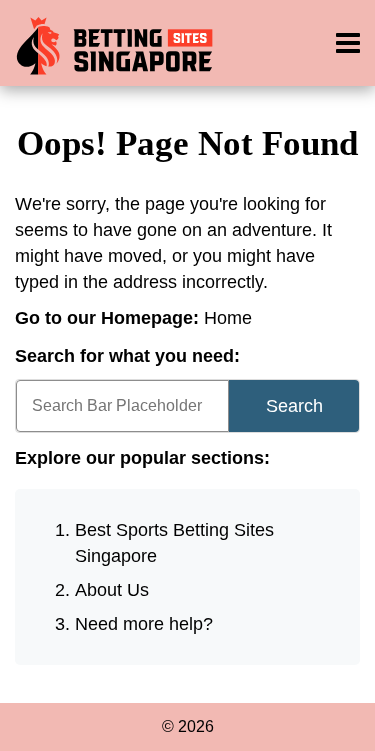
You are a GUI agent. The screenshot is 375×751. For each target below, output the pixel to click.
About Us (112, 590)
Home (228, 318)
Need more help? (144, 624)
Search (294, 406)
